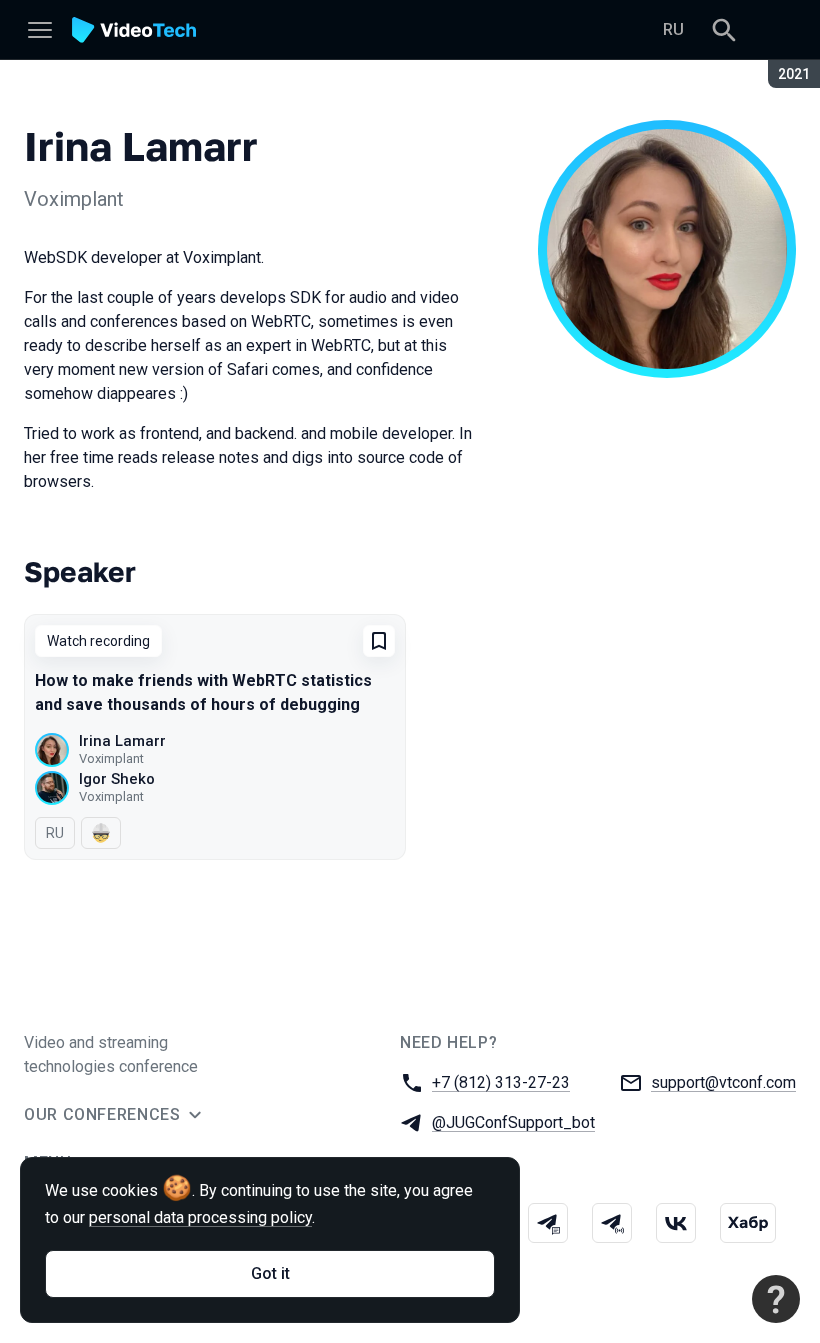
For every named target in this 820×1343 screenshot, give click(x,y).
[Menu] (40, 30)
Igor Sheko (117, 779)
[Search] (724, 30)
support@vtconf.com (723, 1082)
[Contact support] (776, 1299)
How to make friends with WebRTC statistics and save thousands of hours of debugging (203, 692)
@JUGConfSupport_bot (513, 1122)
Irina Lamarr (122, 741)
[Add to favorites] (379, 641)
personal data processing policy (200, 1217)
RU (673, 29)
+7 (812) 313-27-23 (501, 1082)
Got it (270, 1273)
